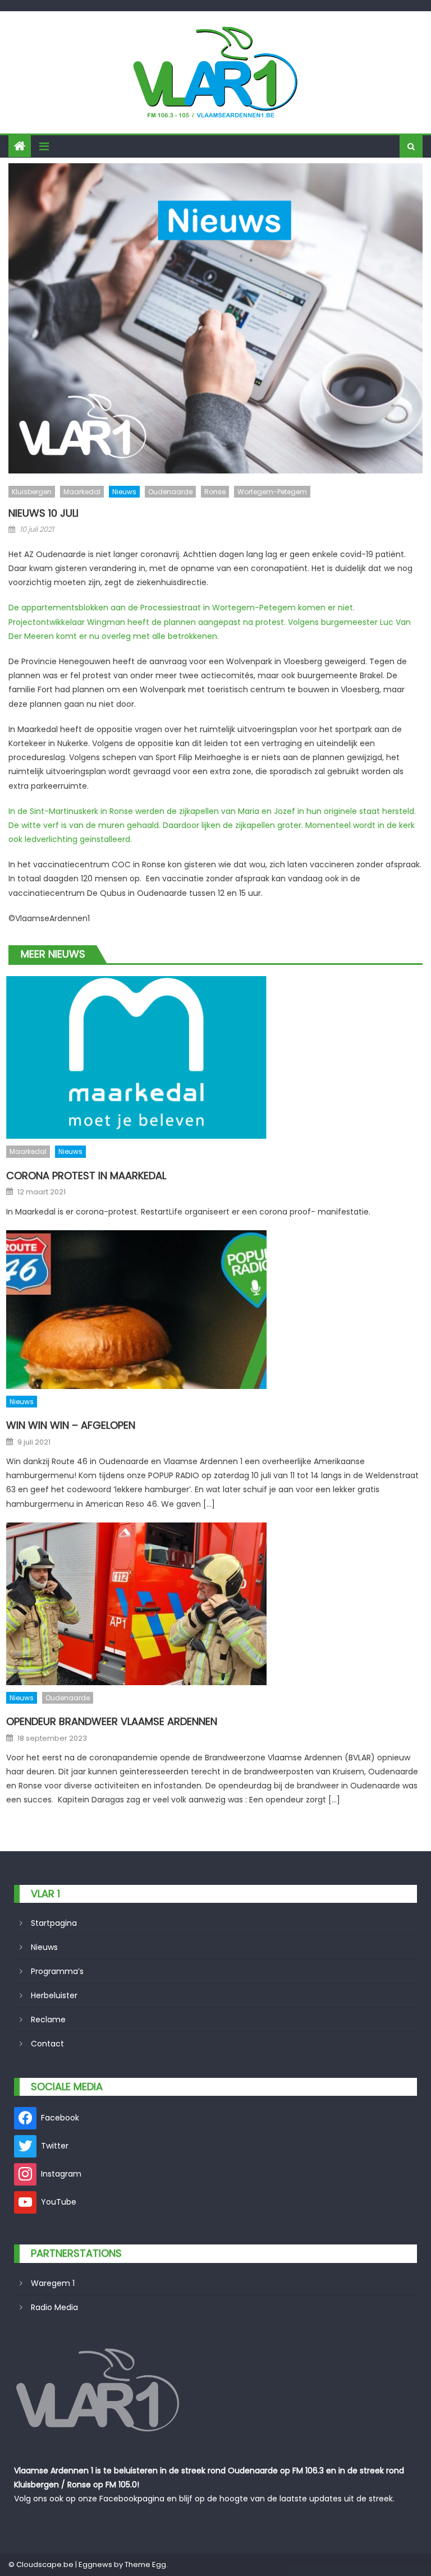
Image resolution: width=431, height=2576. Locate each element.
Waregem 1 (53, 2283)
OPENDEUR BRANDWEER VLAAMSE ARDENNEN (112, 1721)
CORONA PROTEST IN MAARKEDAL (86, 1176)
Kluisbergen (32, 492)
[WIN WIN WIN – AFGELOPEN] (214, 1310)
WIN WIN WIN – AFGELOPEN (71, 1425)
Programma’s (57, 1971)
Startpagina (54, 1923)
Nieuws (124, 492)
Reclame (48, 2020)
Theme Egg (145, 2565)
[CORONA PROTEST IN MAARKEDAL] (214, 1057)
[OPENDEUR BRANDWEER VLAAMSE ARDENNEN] (214, 1604)
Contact (47, 2044)
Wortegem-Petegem (272, 492)
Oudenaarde (170, 492)
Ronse (215, 492)
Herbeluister (54, 1995)
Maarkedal (82, 492)
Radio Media (54, 2307)
